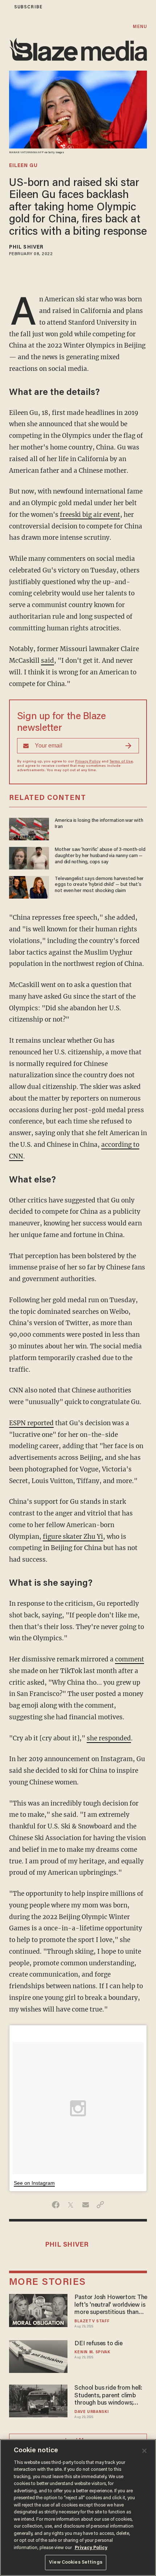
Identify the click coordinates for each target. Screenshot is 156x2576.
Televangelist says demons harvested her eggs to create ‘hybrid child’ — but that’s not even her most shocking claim (99, 885)
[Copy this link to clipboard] (100, 2205)
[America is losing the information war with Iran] (29, 828)
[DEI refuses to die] (38, 2356)
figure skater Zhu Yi (73, 1537)
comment (130, 1659)
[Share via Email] (85, 2205)
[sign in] (5, 7)
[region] (78, 2508)
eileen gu (23, 166)
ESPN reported (31, 1423)
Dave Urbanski (91, 2412)
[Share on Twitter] (71, 2205)
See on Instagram (34, 2183)
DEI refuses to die (98, 2344)
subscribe (28, 7)
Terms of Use (121, 762)
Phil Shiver (26, 247)
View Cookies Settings (76, 2562)
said (48, 661)
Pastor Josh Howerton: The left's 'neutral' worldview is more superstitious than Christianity (111, 2305)
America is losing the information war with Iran (99, 824)
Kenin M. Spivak (92, 2352)
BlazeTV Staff (92, 2321)
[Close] (144, 2451)
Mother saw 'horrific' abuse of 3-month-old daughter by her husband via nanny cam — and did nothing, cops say (100, 856)
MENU (140, 27)
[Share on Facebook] (56, 2205)
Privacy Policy (88, 762)
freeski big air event (90, 515)
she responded (109, 1738)
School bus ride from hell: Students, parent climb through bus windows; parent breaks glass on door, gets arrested (108, 2396)
